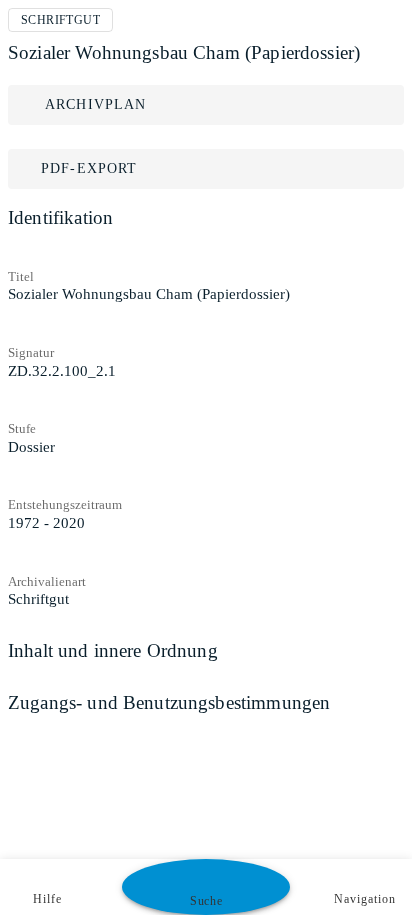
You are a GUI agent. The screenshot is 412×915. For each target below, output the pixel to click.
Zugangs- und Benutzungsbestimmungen (169, 702)
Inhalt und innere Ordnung (113, 650)
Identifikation (60, 217)
